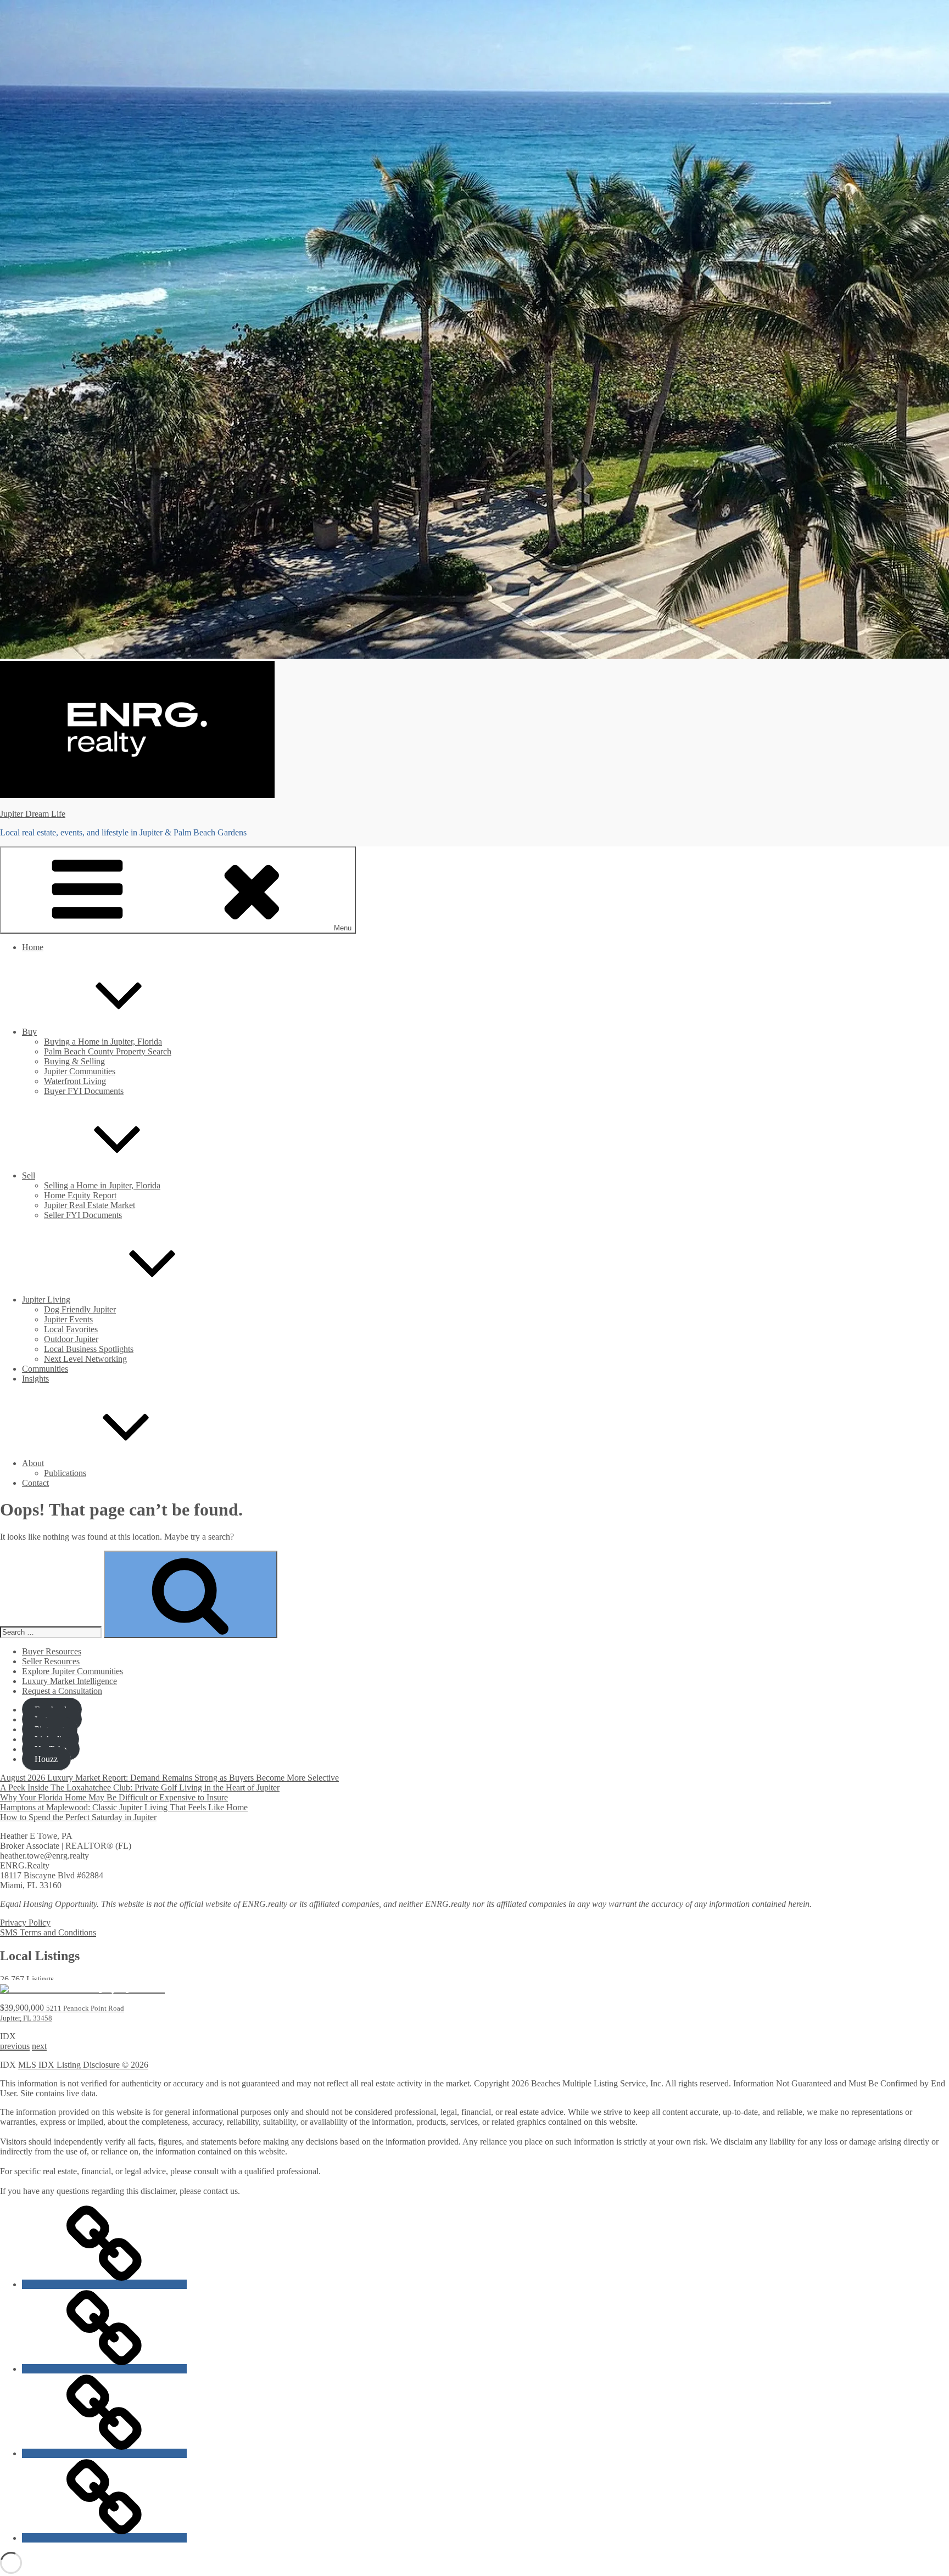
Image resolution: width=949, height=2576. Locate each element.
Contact (35, 1483)
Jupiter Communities (80, 1071)
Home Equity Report (80, 1195)
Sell (29, 1175)
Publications (65, 1473)
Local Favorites (71, 1329)
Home (33, 947)
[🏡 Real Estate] (104, 2284)
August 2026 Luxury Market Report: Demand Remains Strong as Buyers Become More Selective (169, 1778)
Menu (343, 928)
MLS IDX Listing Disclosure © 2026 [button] (83, 2065)
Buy (29, 1032)
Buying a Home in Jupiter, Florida (103, 1042)
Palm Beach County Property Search (108, 1051)
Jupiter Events (68, 1319)
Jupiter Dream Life (33, 814)
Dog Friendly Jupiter (80, 1309)
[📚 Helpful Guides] (104, 2453)
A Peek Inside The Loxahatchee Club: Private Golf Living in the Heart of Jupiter (140, 1788)
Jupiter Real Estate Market (90, 1205)
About (33, 1463)
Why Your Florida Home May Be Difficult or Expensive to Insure (114, 1797)
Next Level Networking (85, 1359)
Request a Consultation (62, 1691)
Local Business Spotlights (89, 1349)
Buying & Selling (74, 1061)
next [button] (39, 2046)
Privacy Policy (25, 1923)
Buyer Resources (52, 1651)
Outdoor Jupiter (71, 1339)
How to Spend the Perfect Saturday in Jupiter (78, 1817)
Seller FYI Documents (83, 1215)
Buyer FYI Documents (84, 1091)
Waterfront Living (75, 1081)
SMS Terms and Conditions (48, 1932)
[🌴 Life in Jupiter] (104, 2369)
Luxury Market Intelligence (69, 1681)
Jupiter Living (46, 1300)
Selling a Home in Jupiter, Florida (102, 1185)
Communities (45, 1369)
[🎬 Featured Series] (104, 2538)
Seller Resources (51, 1661)
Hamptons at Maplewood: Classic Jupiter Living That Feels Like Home (124, 1807)
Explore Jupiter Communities (72, 1671)
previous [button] (15, 2046)
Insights (35, 1379)
